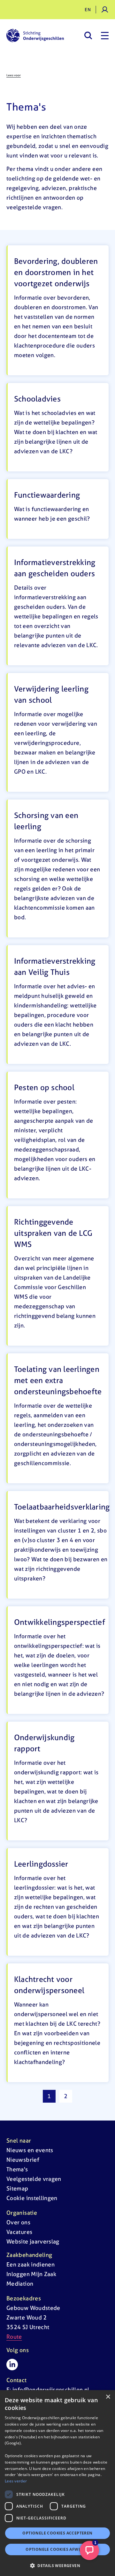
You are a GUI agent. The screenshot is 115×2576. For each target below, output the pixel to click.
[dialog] (57, 2483)
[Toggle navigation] (105, 35)
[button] (57, 2565)
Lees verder (16, 2481)
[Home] (35, 35)
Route (14, 2337)
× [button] (108, 2397)
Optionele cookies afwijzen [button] (57, 2549)
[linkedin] (12, 2365)
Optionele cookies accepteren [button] (57, 2533)
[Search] (88, 35)
